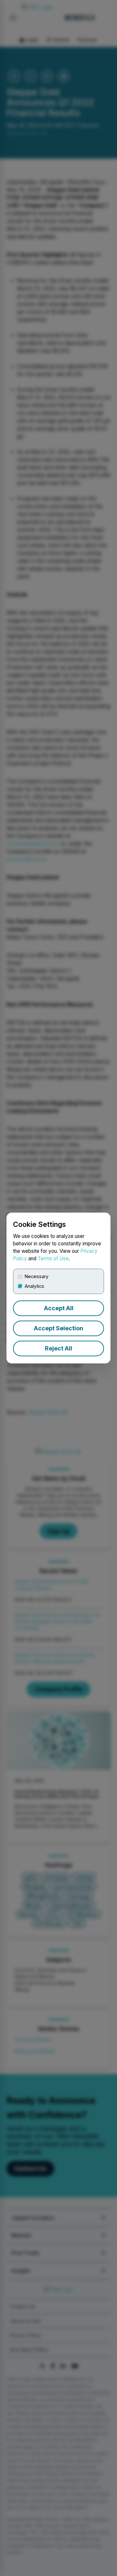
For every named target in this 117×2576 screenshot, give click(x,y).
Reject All (58, 1348)
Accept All (59, 1308)
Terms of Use (53, 1258)
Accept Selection (58, 1328)
